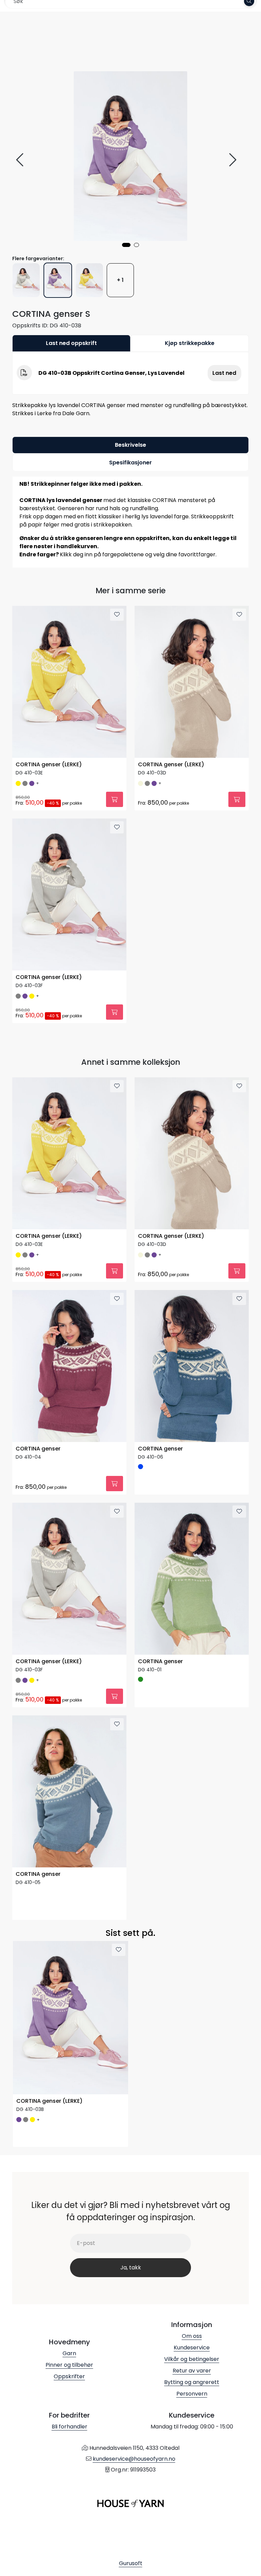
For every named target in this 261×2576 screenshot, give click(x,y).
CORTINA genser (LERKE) (49, 765)
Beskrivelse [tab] (130, 445)
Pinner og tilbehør (69, 2365)
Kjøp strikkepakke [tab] (190, 343)
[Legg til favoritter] (117, 615)
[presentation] (21, 160)
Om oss (192, 2336)
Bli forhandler (69, 2427)
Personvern (192, 2394)
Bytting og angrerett (192, 2382)
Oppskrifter (69, 2376)
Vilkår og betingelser (192, 2359)
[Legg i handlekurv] (115, 799)
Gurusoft (131, 2563)
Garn (69, 2353)
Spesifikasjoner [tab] (130, 463)
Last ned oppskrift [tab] (71, 343)
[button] (126, 245)
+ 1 (120, 280)
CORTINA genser (38, 1449)
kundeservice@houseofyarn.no (134, 2459)
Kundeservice (192, 2348)
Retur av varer (192, 2371)
